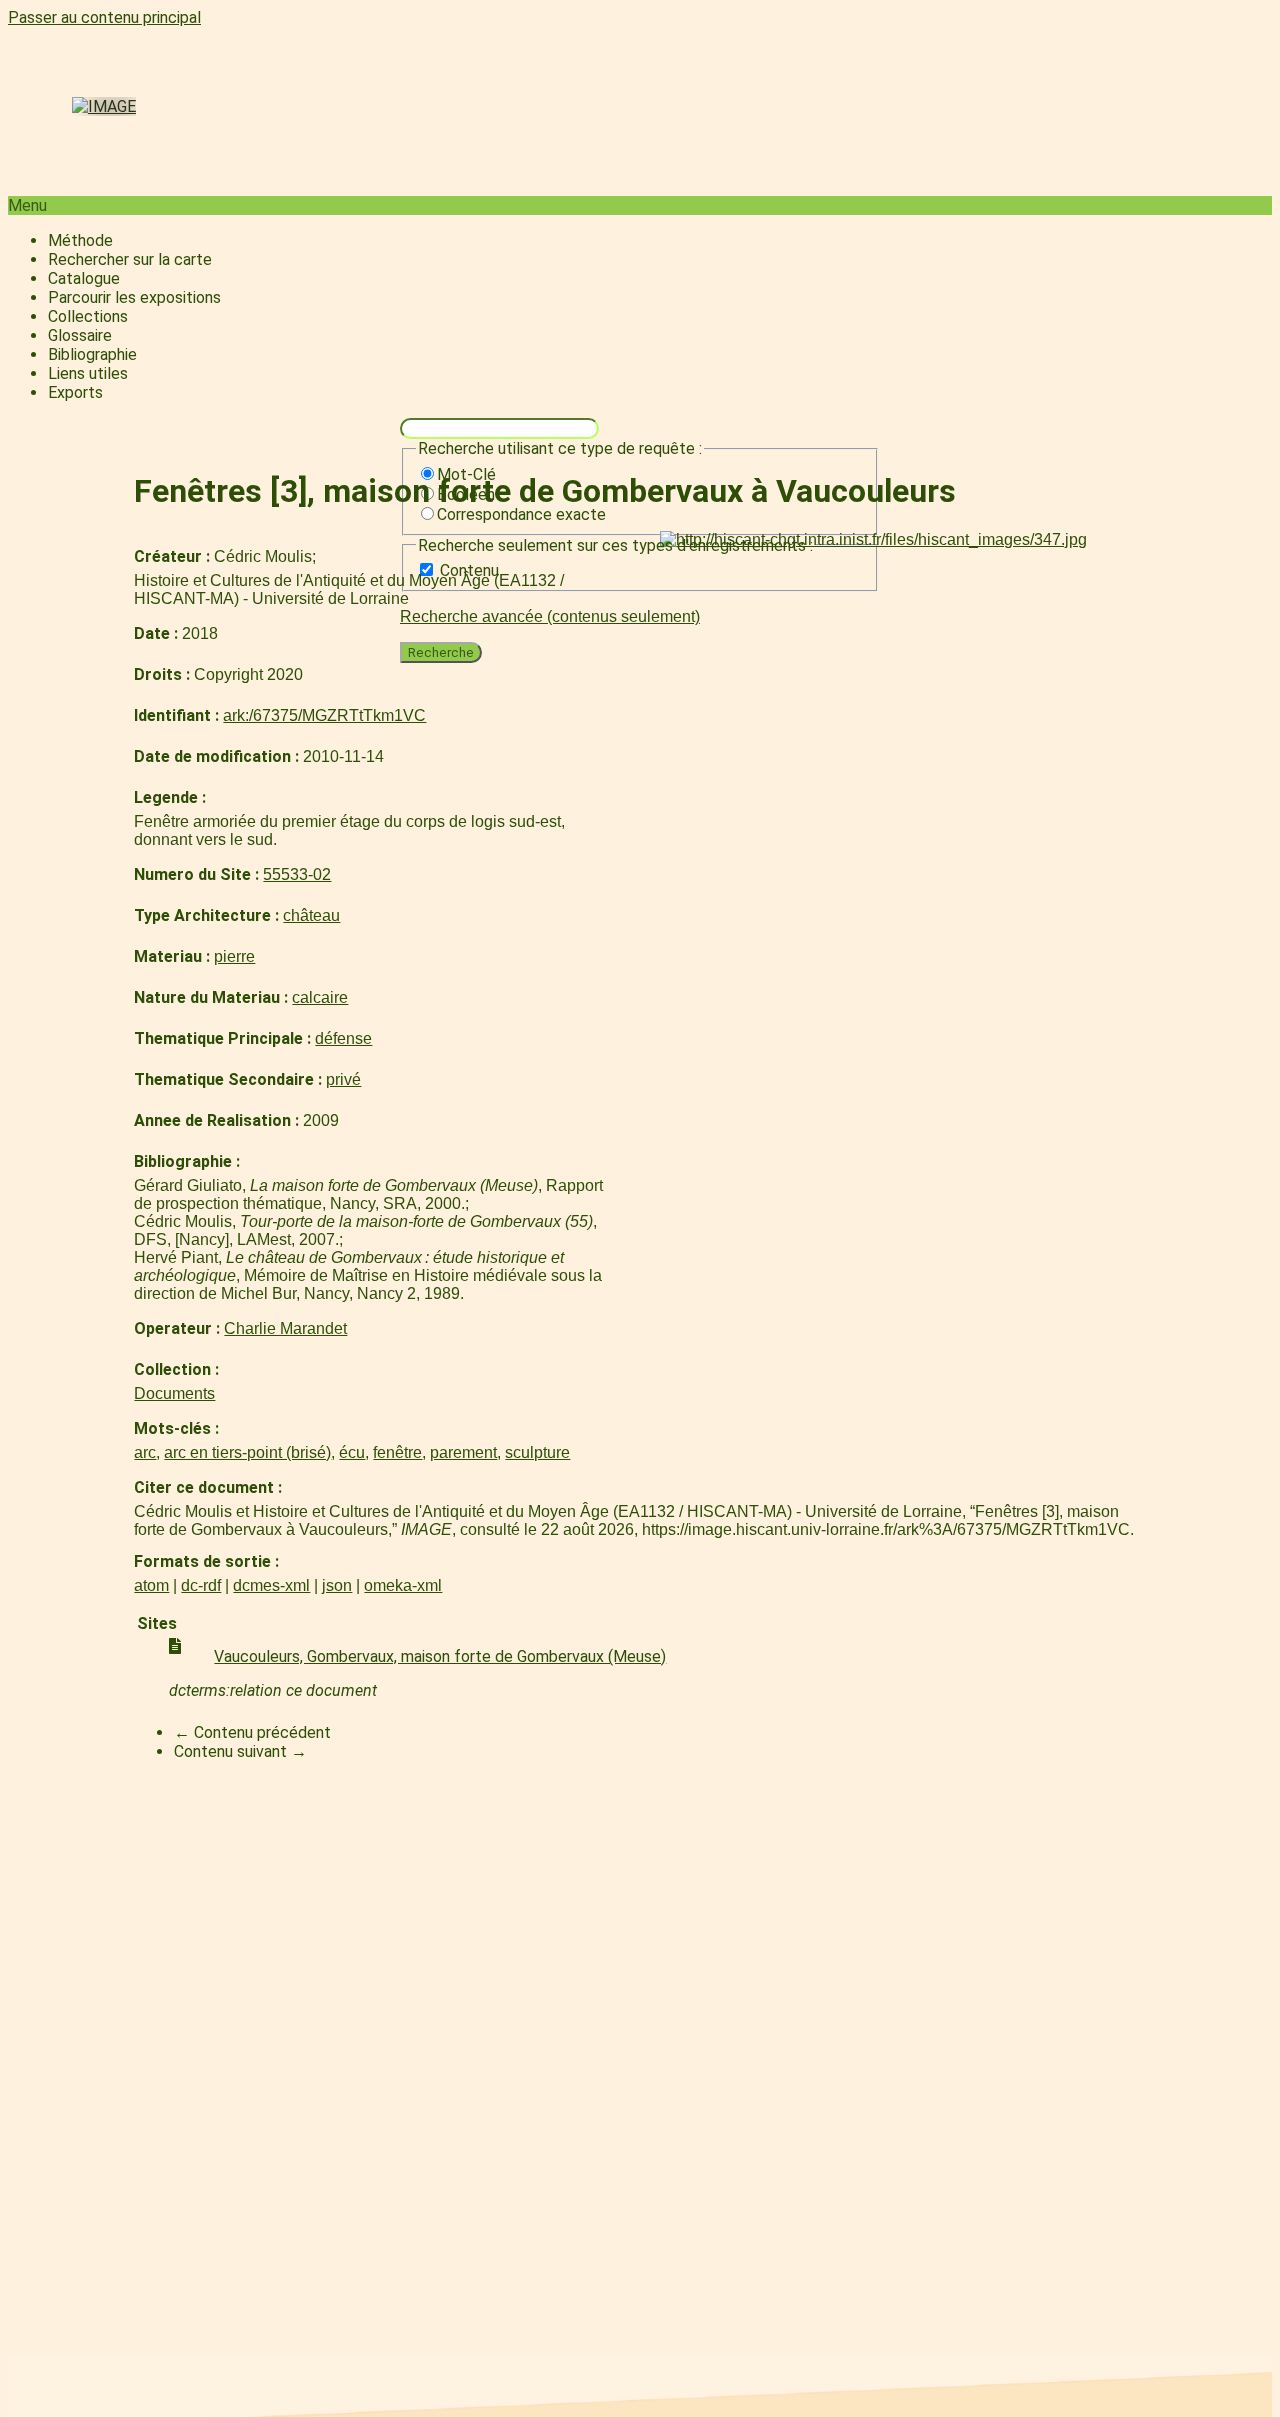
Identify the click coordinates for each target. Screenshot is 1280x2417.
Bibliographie (92, 354)
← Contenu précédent (252, 1732)
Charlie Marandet (285, 1328)
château (311, 915)
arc (145, 1452)
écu (352, 1452)
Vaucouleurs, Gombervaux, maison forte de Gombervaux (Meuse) (440, 1656)
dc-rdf (201, 1585)
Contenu (469, 570)
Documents (174, 1393)
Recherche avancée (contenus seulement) (550, 616)
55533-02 (297, 874)
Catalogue (84, 278)
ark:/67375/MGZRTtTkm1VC (324, 715)
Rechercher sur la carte (130, 259)
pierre (234, 956)
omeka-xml (403, 1585)
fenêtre (397, 1452)
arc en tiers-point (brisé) (247, 1452)
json (337, 1585)
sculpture (537, 1452)
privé (343, 1079)
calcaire (320, 997)
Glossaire (80, 335)
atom (151, 1585)
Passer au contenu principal (104, 17)
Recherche (441, 652)
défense (343, 1038)
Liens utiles (88, 373)
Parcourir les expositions (134, 297)
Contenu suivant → (240, 1751)
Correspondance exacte (521, 514)
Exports (75, 392)
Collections (88, 316)
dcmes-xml (271, 1585)
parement (463, 1452)
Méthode (80, 240)
